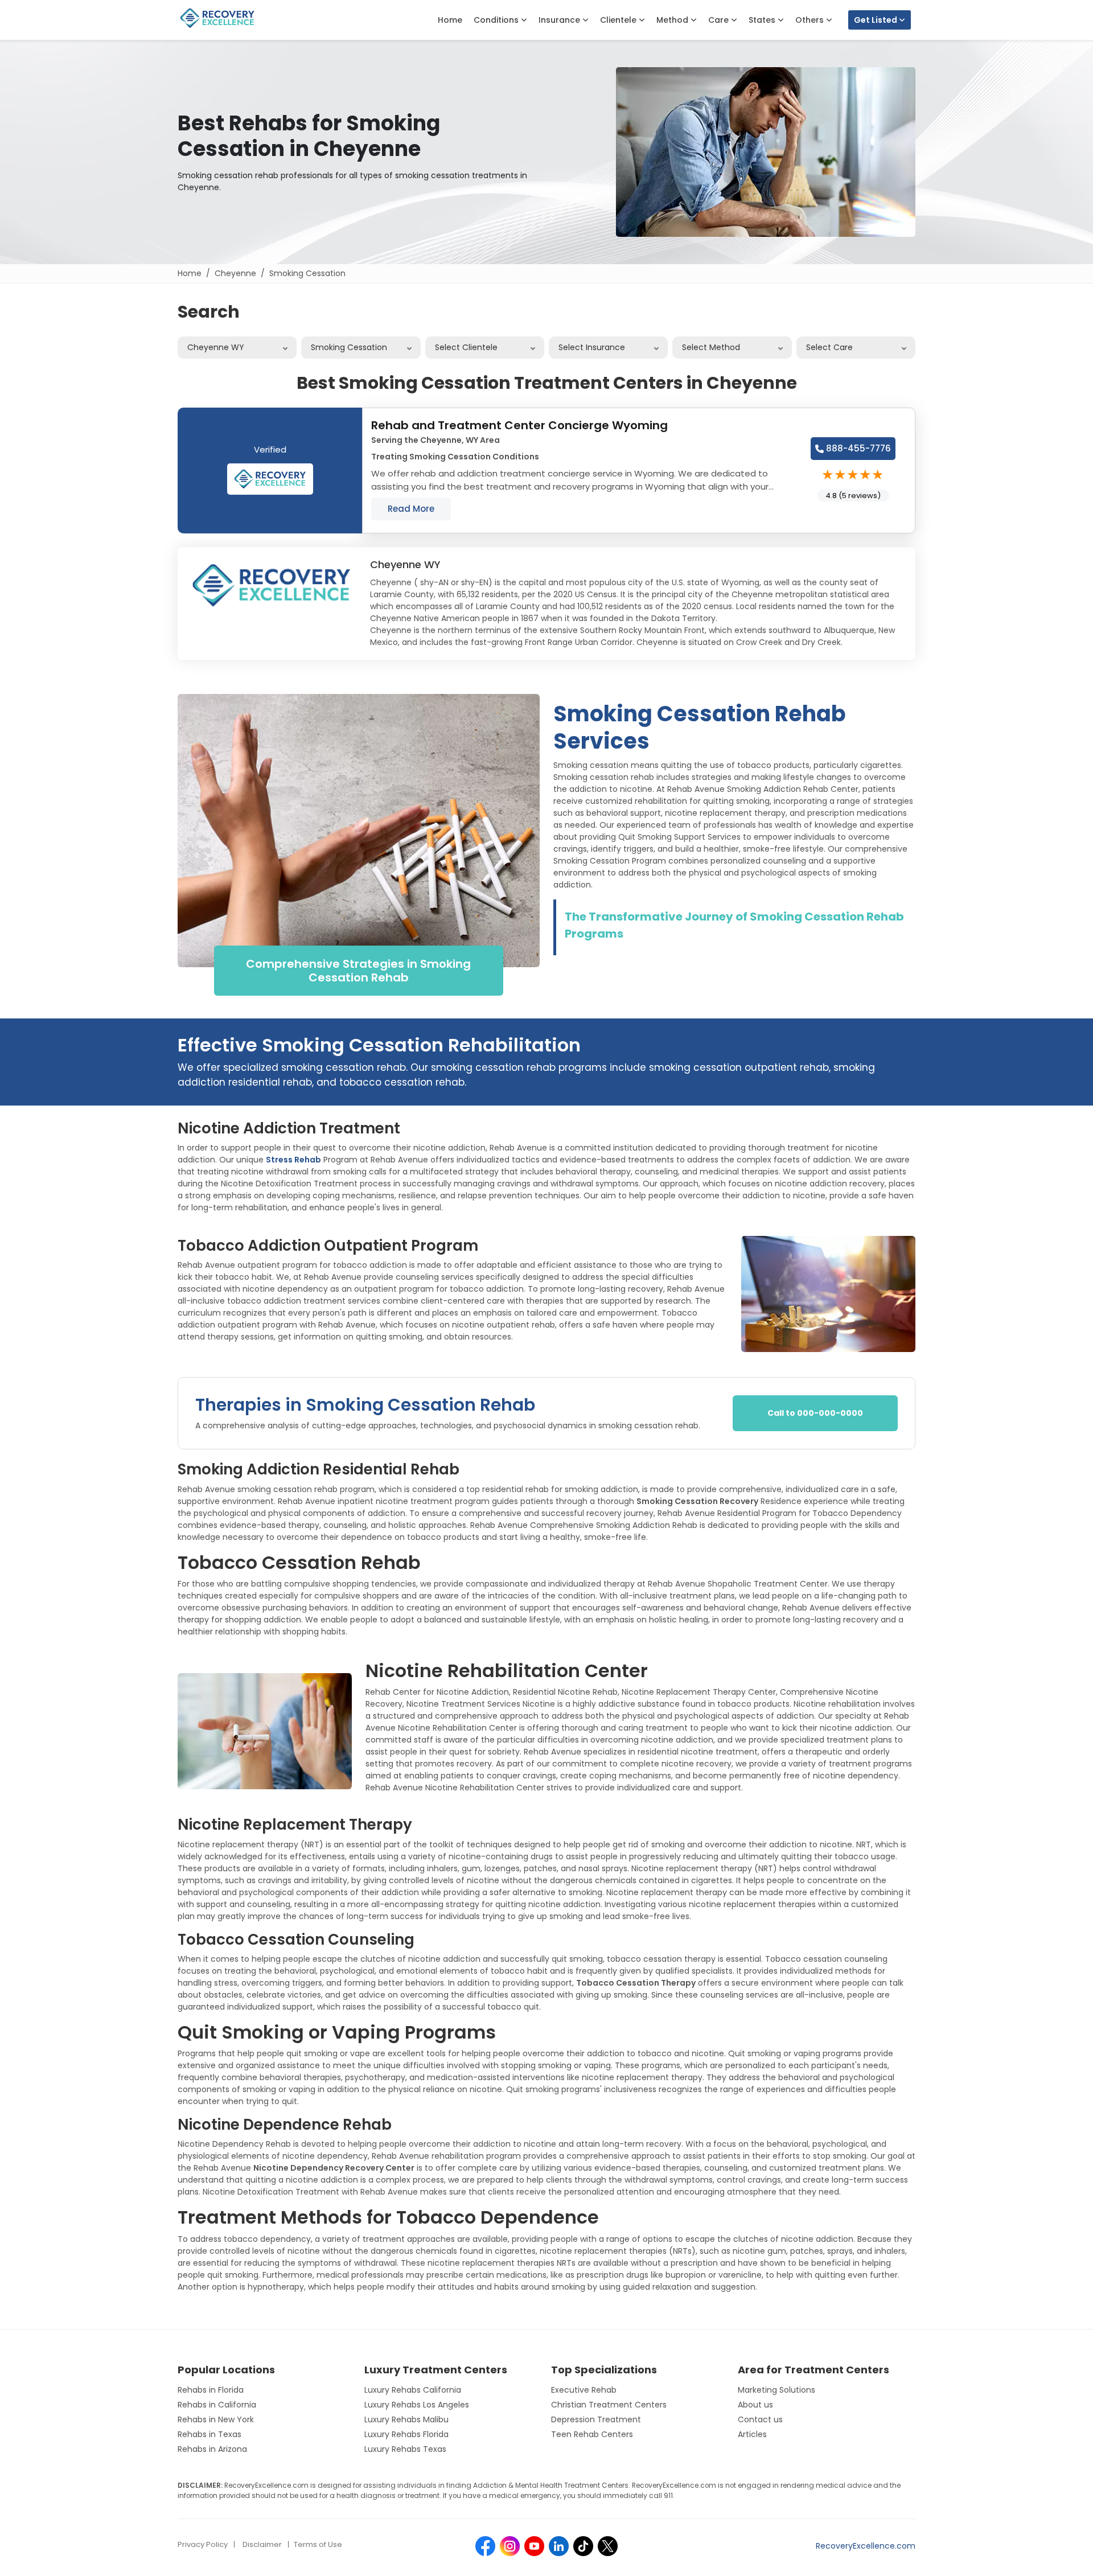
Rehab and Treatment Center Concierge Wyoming (519, 425)
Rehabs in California (217, 2405)
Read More (411, 509)
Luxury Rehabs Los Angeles (417, 2405)
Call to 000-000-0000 (815, 1413)
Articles (752, 2434)
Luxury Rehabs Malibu (406, 2419)
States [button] (763, 20)
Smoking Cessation (307, 273)
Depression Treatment (596, 2419)
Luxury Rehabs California (413, 2390)
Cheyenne (235, 273)
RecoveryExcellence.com (866, 2546)
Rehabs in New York (216, 2419)
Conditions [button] (497, 20)
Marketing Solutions (776, 2390)
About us (755, 2405)
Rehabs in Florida (211, 2390)
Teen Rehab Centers (592, 2434)
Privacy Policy (203, 2544)
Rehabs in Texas (209, 2434)
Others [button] (811, 20)
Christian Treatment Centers (609, 2405)
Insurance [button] (560, 20)
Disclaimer (262, 2544)
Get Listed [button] (876, 20)
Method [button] (673, 20)
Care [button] (720, 20)
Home (450, 20)
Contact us (760, 2419)
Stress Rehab (293, 1160)
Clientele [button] (619, 20)
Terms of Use (318, 2544)
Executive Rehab (584, 2390)
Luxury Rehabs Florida (406, 2434)
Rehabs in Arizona (212, 2449)
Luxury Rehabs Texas (405, 2449)
